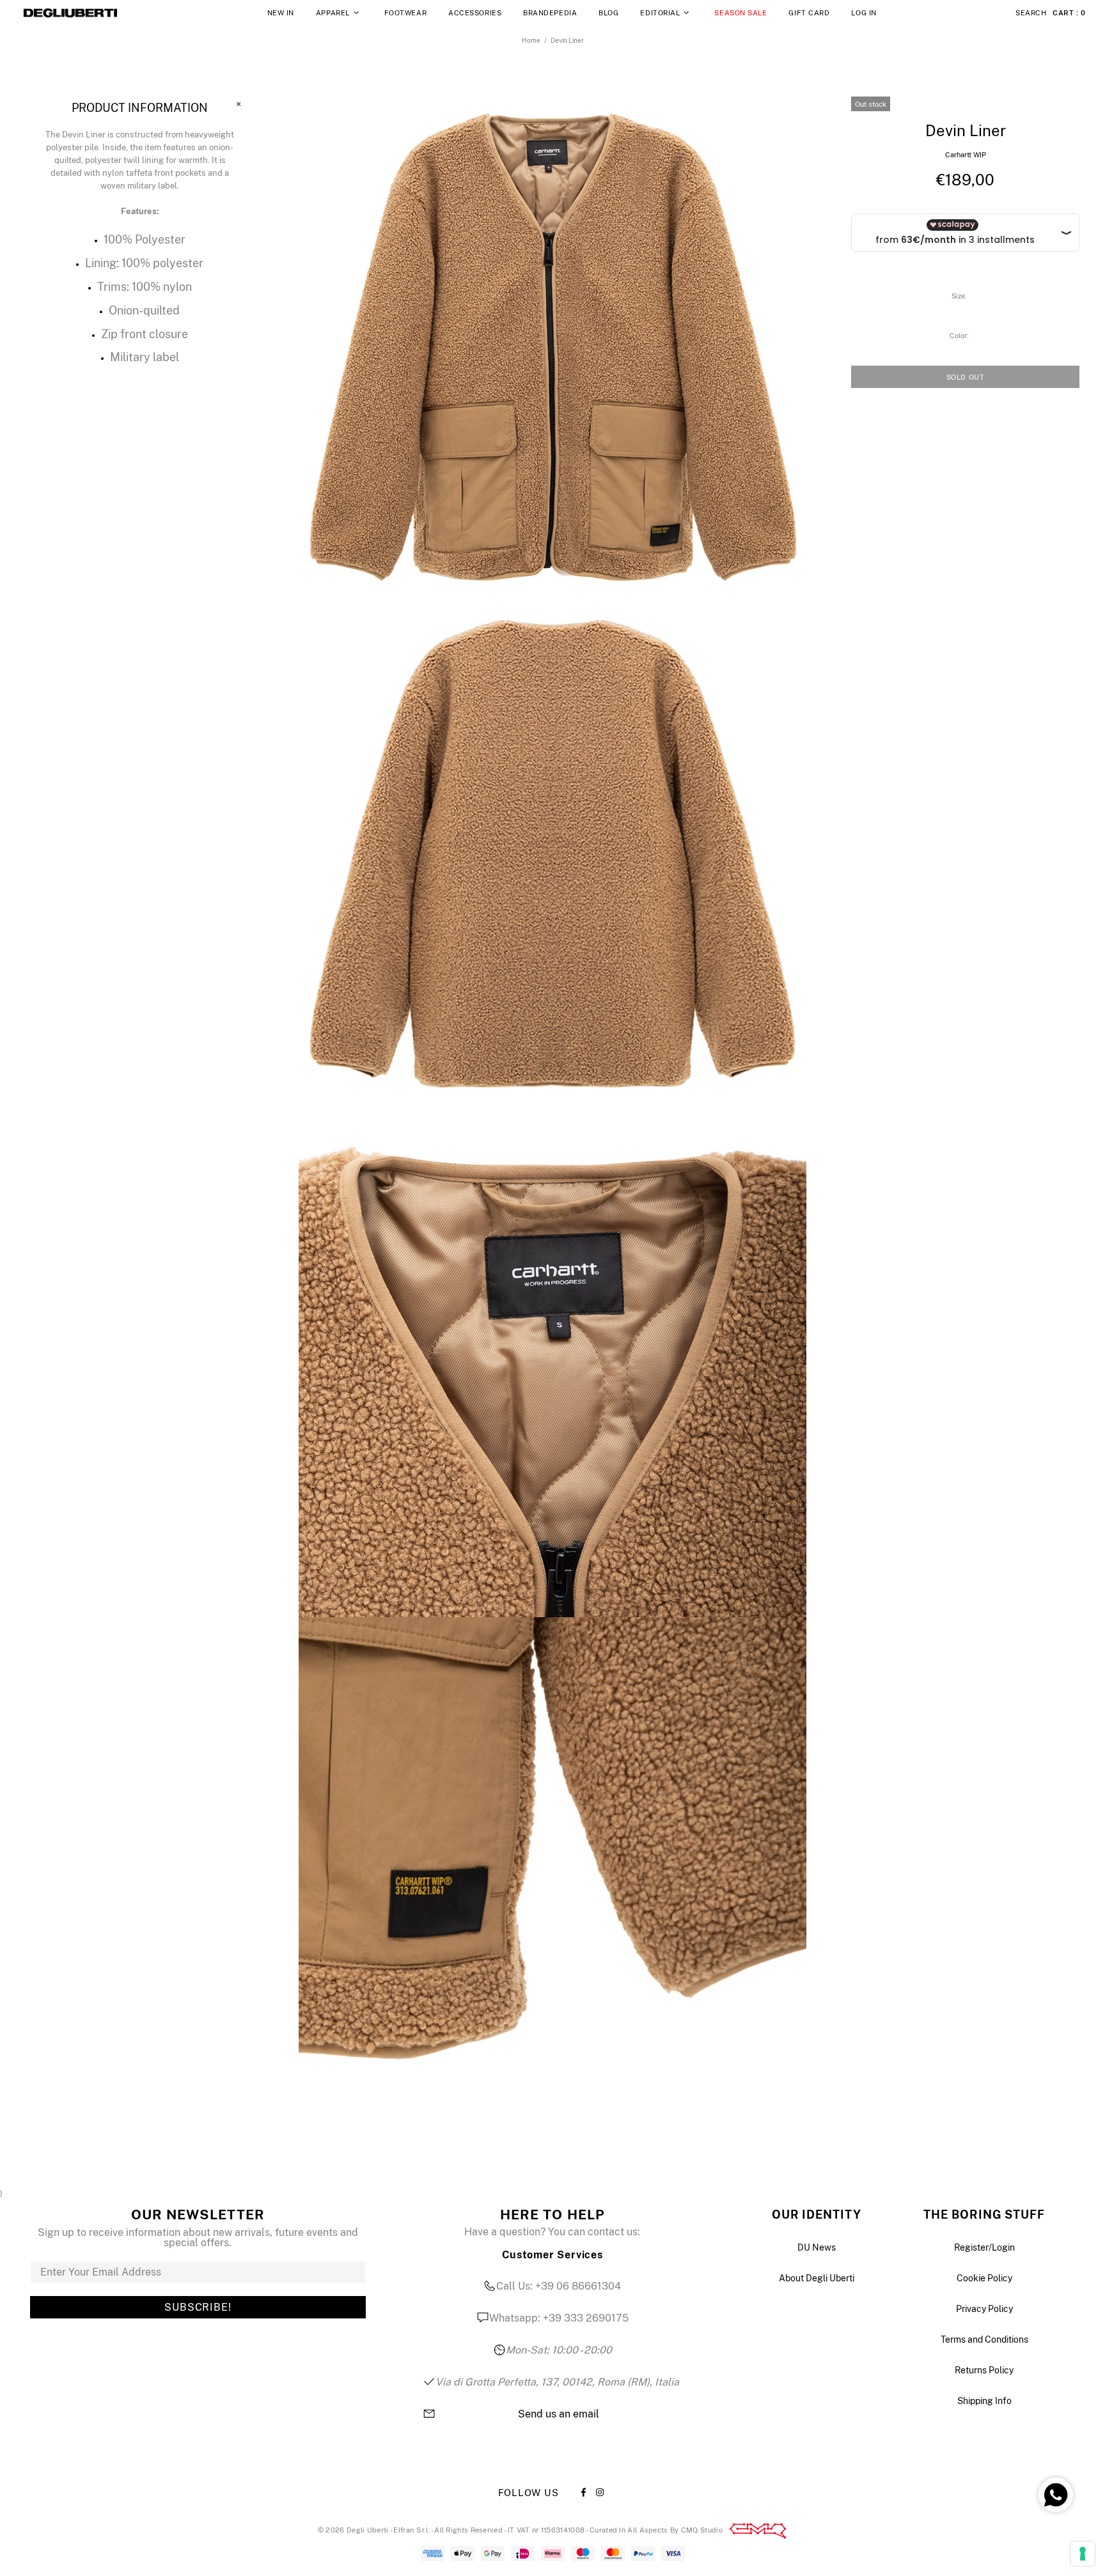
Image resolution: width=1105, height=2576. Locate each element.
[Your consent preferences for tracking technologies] (1083, 2554)
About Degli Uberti (817, 2278)
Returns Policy (984, 2370)
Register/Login (984, 2247)
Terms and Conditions (984, 2339)
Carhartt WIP (966, 155)
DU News (817, 2247)
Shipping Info (984, 2401)
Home (531, 40)
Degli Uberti (70, 13)
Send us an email (559, 2414)
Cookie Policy (984, 2278)
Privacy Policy (984, 2309)
